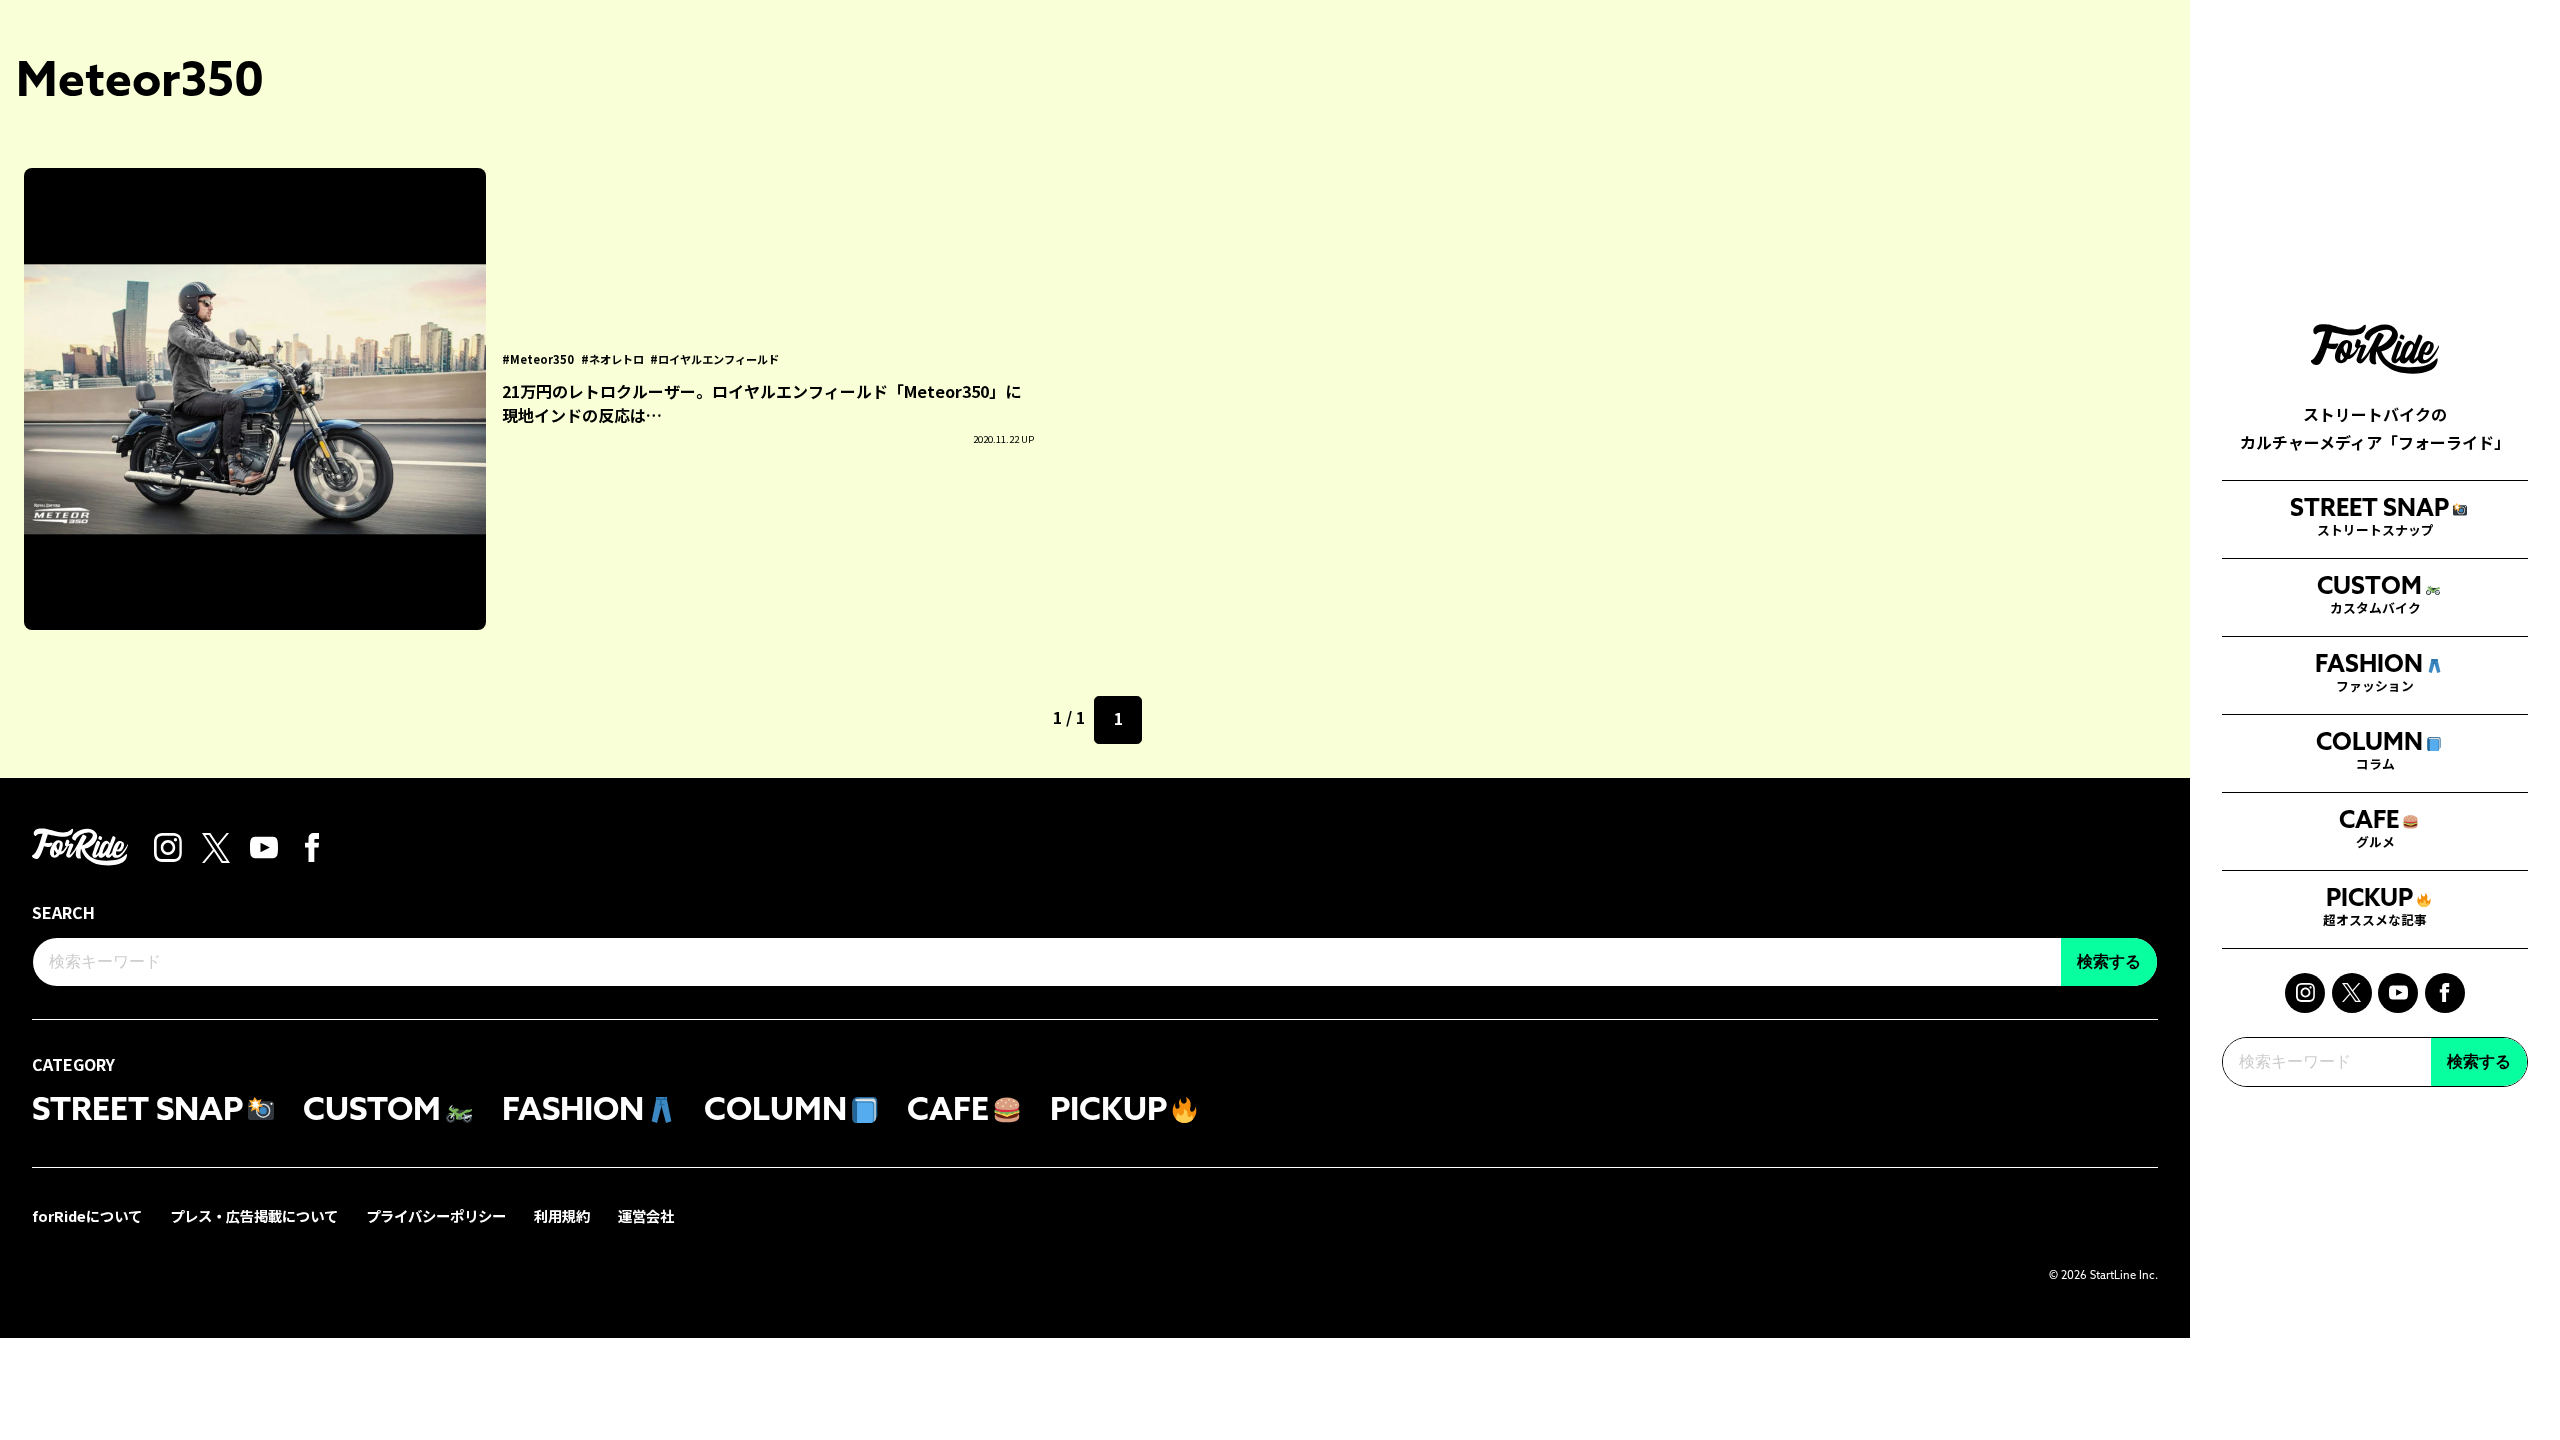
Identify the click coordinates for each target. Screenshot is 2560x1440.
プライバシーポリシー (436, 1215)
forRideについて (87, 1215)
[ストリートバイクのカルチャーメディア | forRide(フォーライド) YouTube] (2398, 993)
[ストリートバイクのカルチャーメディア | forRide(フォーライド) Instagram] (2305, 993)
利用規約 (562, 1215)
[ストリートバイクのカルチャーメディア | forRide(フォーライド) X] (2352, 993)
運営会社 (646, 1215)
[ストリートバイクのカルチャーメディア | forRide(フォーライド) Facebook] (2445, 993)
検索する (2479, 1061)
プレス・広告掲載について (254, 1215)
